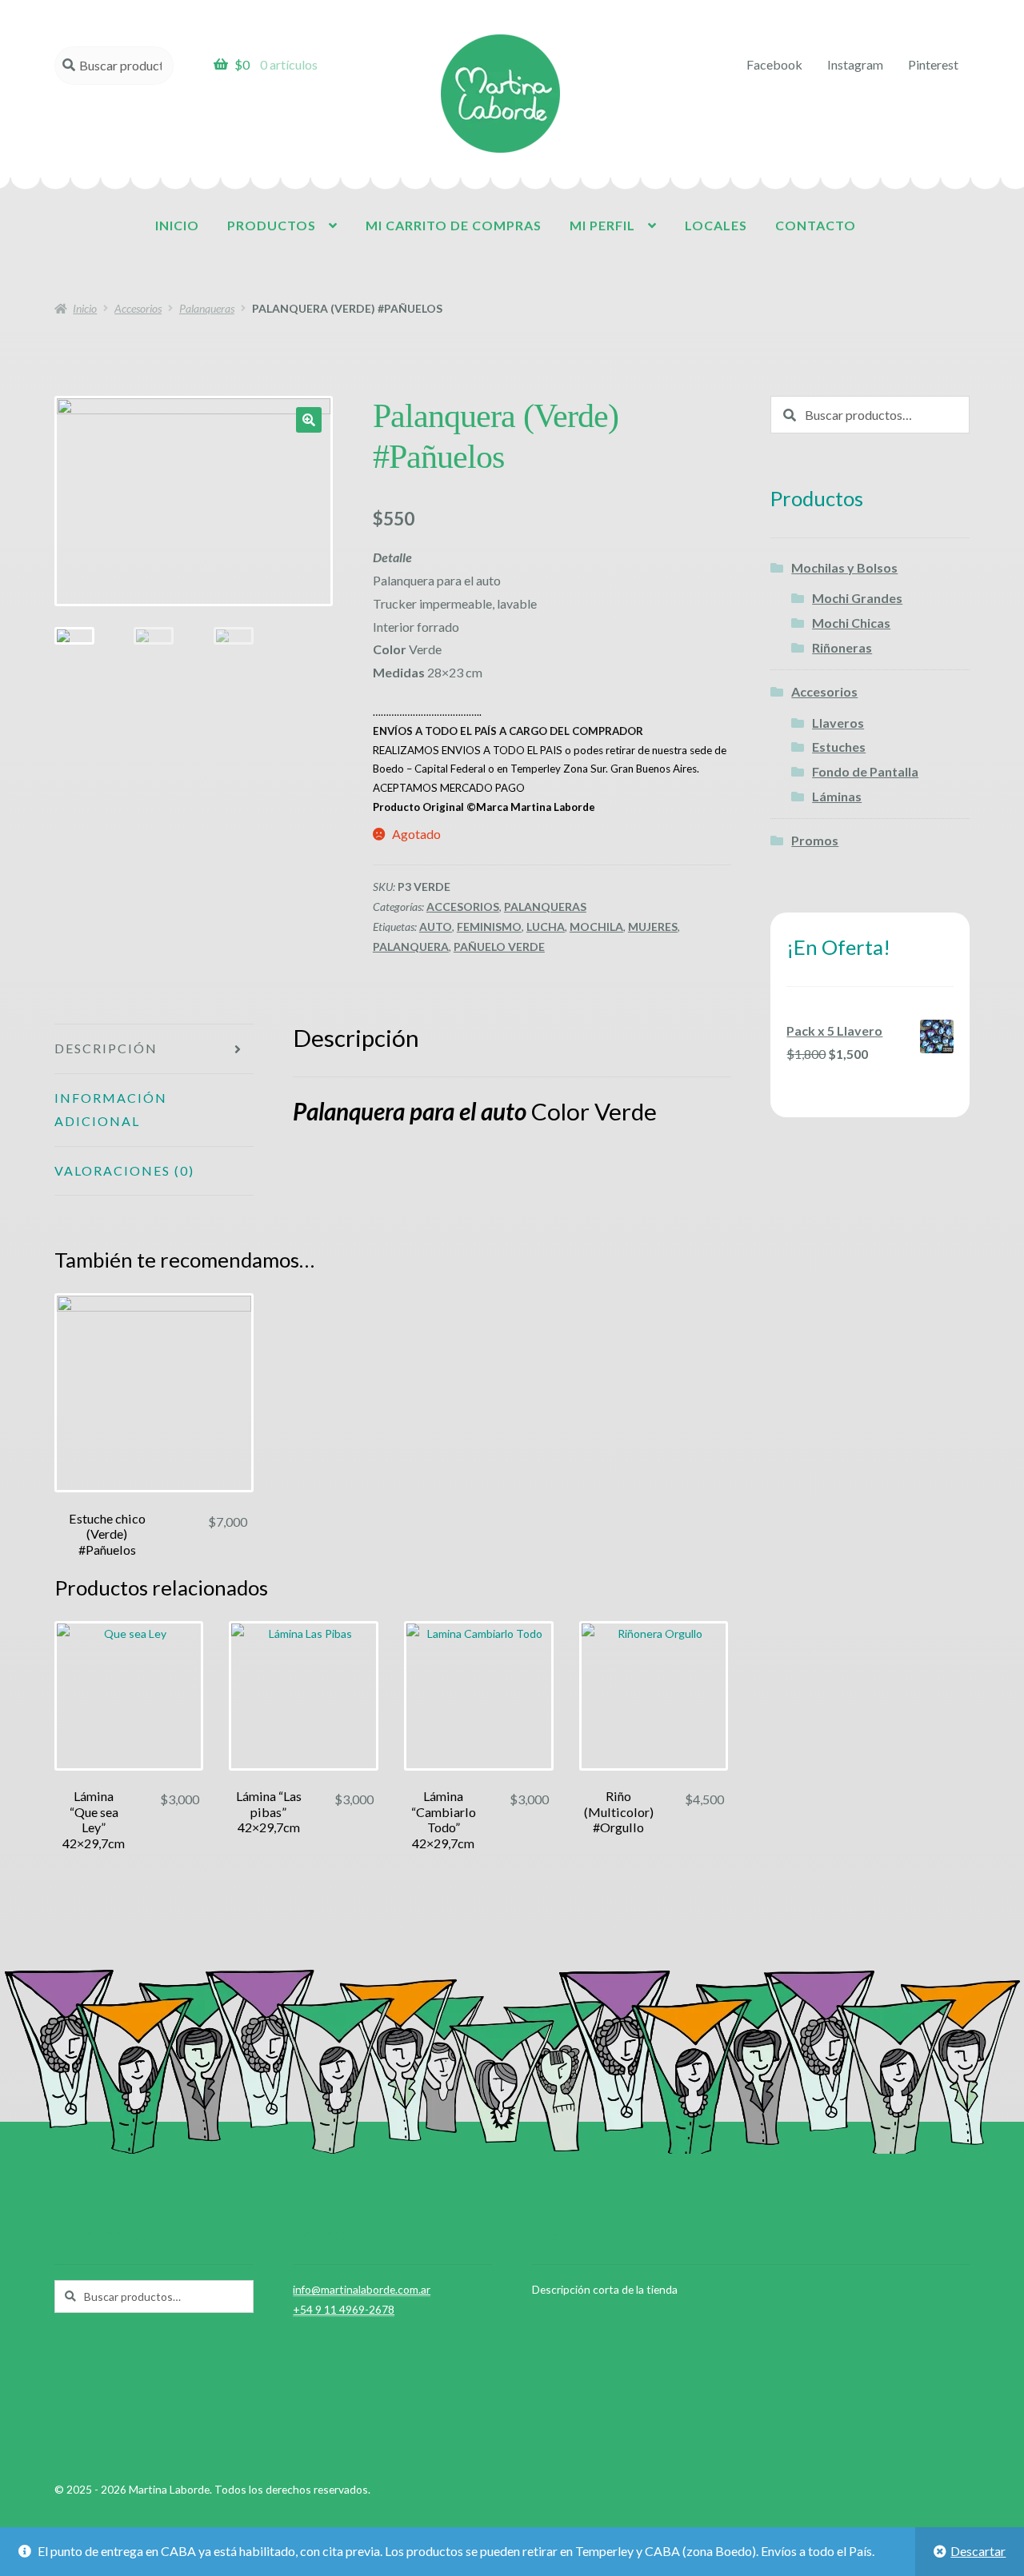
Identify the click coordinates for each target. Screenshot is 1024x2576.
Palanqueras (207, 308)
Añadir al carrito (154, 1402)
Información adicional (111, 1109)
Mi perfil (602, 225)
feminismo (489, 927)
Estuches (839, 747)
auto (436, 927)
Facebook (774, 64)
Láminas (837, 796)
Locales (716, 225)
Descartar (978, 2551)
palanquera (411, 947)
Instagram (855, 64)
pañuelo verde (499, 947)
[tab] (154, 1049)
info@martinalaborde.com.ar (362, 2289)
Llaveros (838, 723)
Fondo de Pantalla (865, 771)
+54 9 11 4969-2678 (344, 2309)
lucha (546, 927)
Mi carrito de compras (454, 225)
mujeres (653, 927)
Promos (815, 840)
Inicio (177, 225)
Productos (272, 225)
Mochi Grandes (857, 598)
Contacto (816, 225)
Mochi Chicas (851, 623)
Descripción (106, 1048)
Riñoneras (842, 647)
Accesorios (138, 308)
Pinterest (933, 64)
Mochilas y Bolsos (844, 567)
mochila (596, 927)
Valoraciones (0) (124, 1170)
